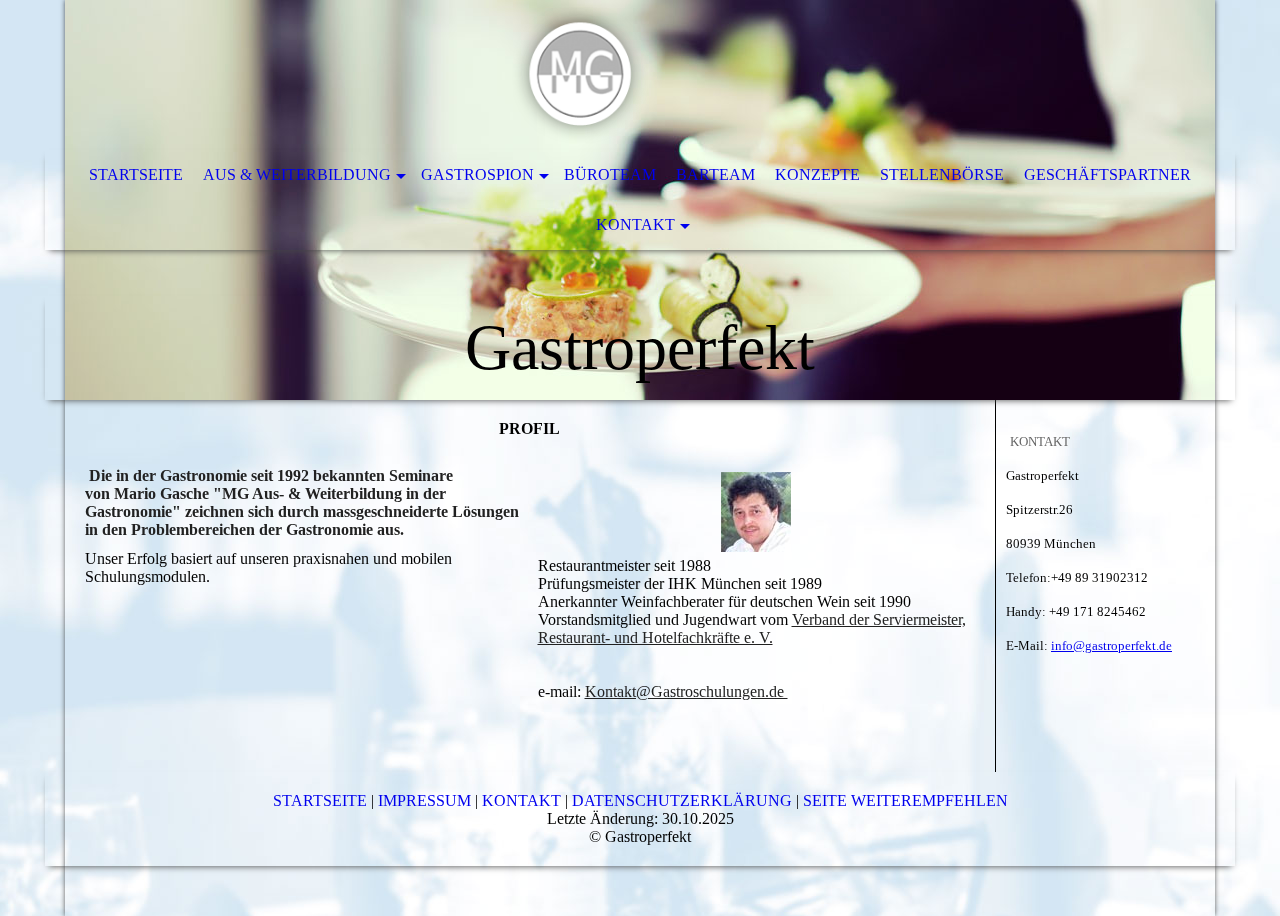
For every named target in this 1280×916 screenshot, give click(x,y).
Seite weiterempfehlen (905, 800)
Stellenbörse (942, 174)
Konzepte (817, 174)
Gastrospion (477, 174)
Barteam (715, 174)
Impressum (426, 800)
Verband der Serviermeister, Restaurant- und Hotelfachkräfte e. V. (752, 628)
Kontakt (635, 224)
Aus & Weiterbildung (297, 174)
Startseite (136, 174)
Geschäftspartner (1107, 174)
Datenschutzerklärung (684, 800)
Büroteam (610, 174)
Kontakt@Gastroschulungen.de (686, 691)
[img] (580, 75)
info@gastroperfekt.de (1111, 645)
